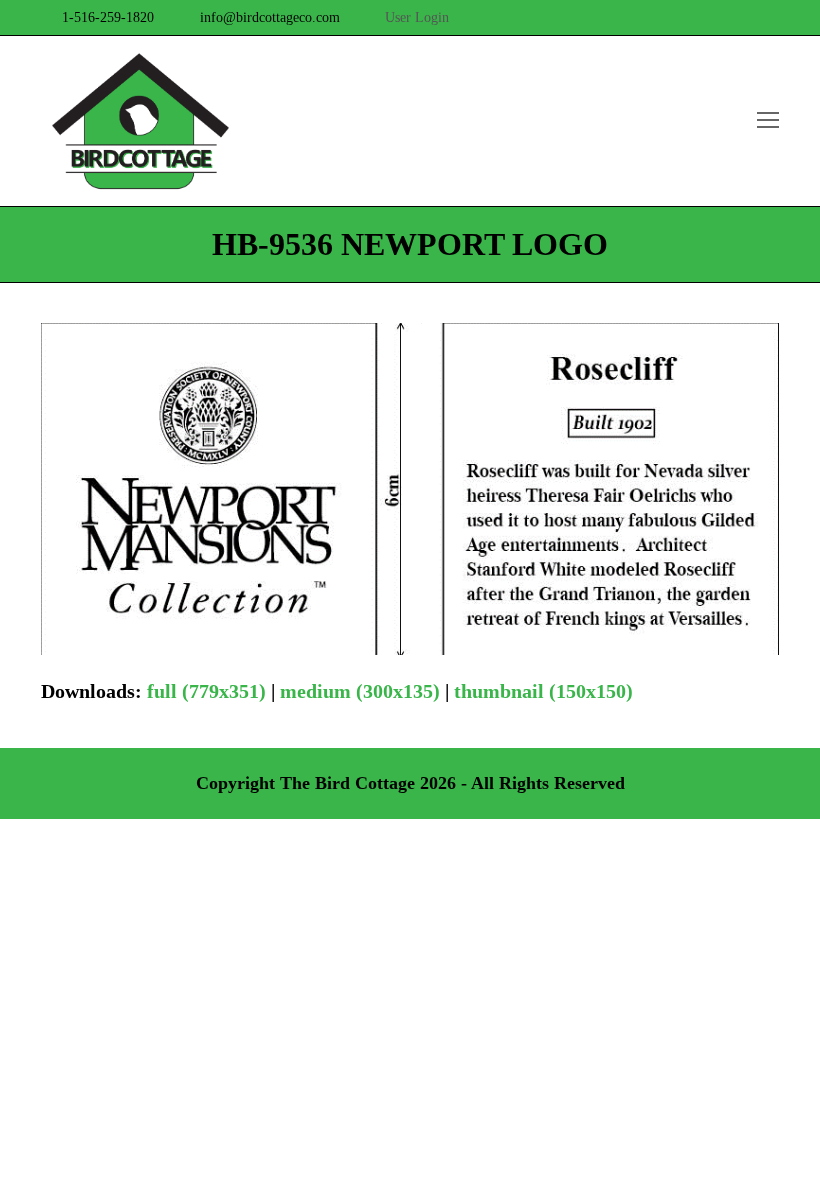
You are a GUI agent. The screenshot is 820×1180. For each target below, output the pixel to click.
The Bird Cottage (347, 783)
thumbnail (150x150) (543, 691)
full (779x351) (206, 691)
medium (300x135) (360, 691)
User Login (417, 17)
